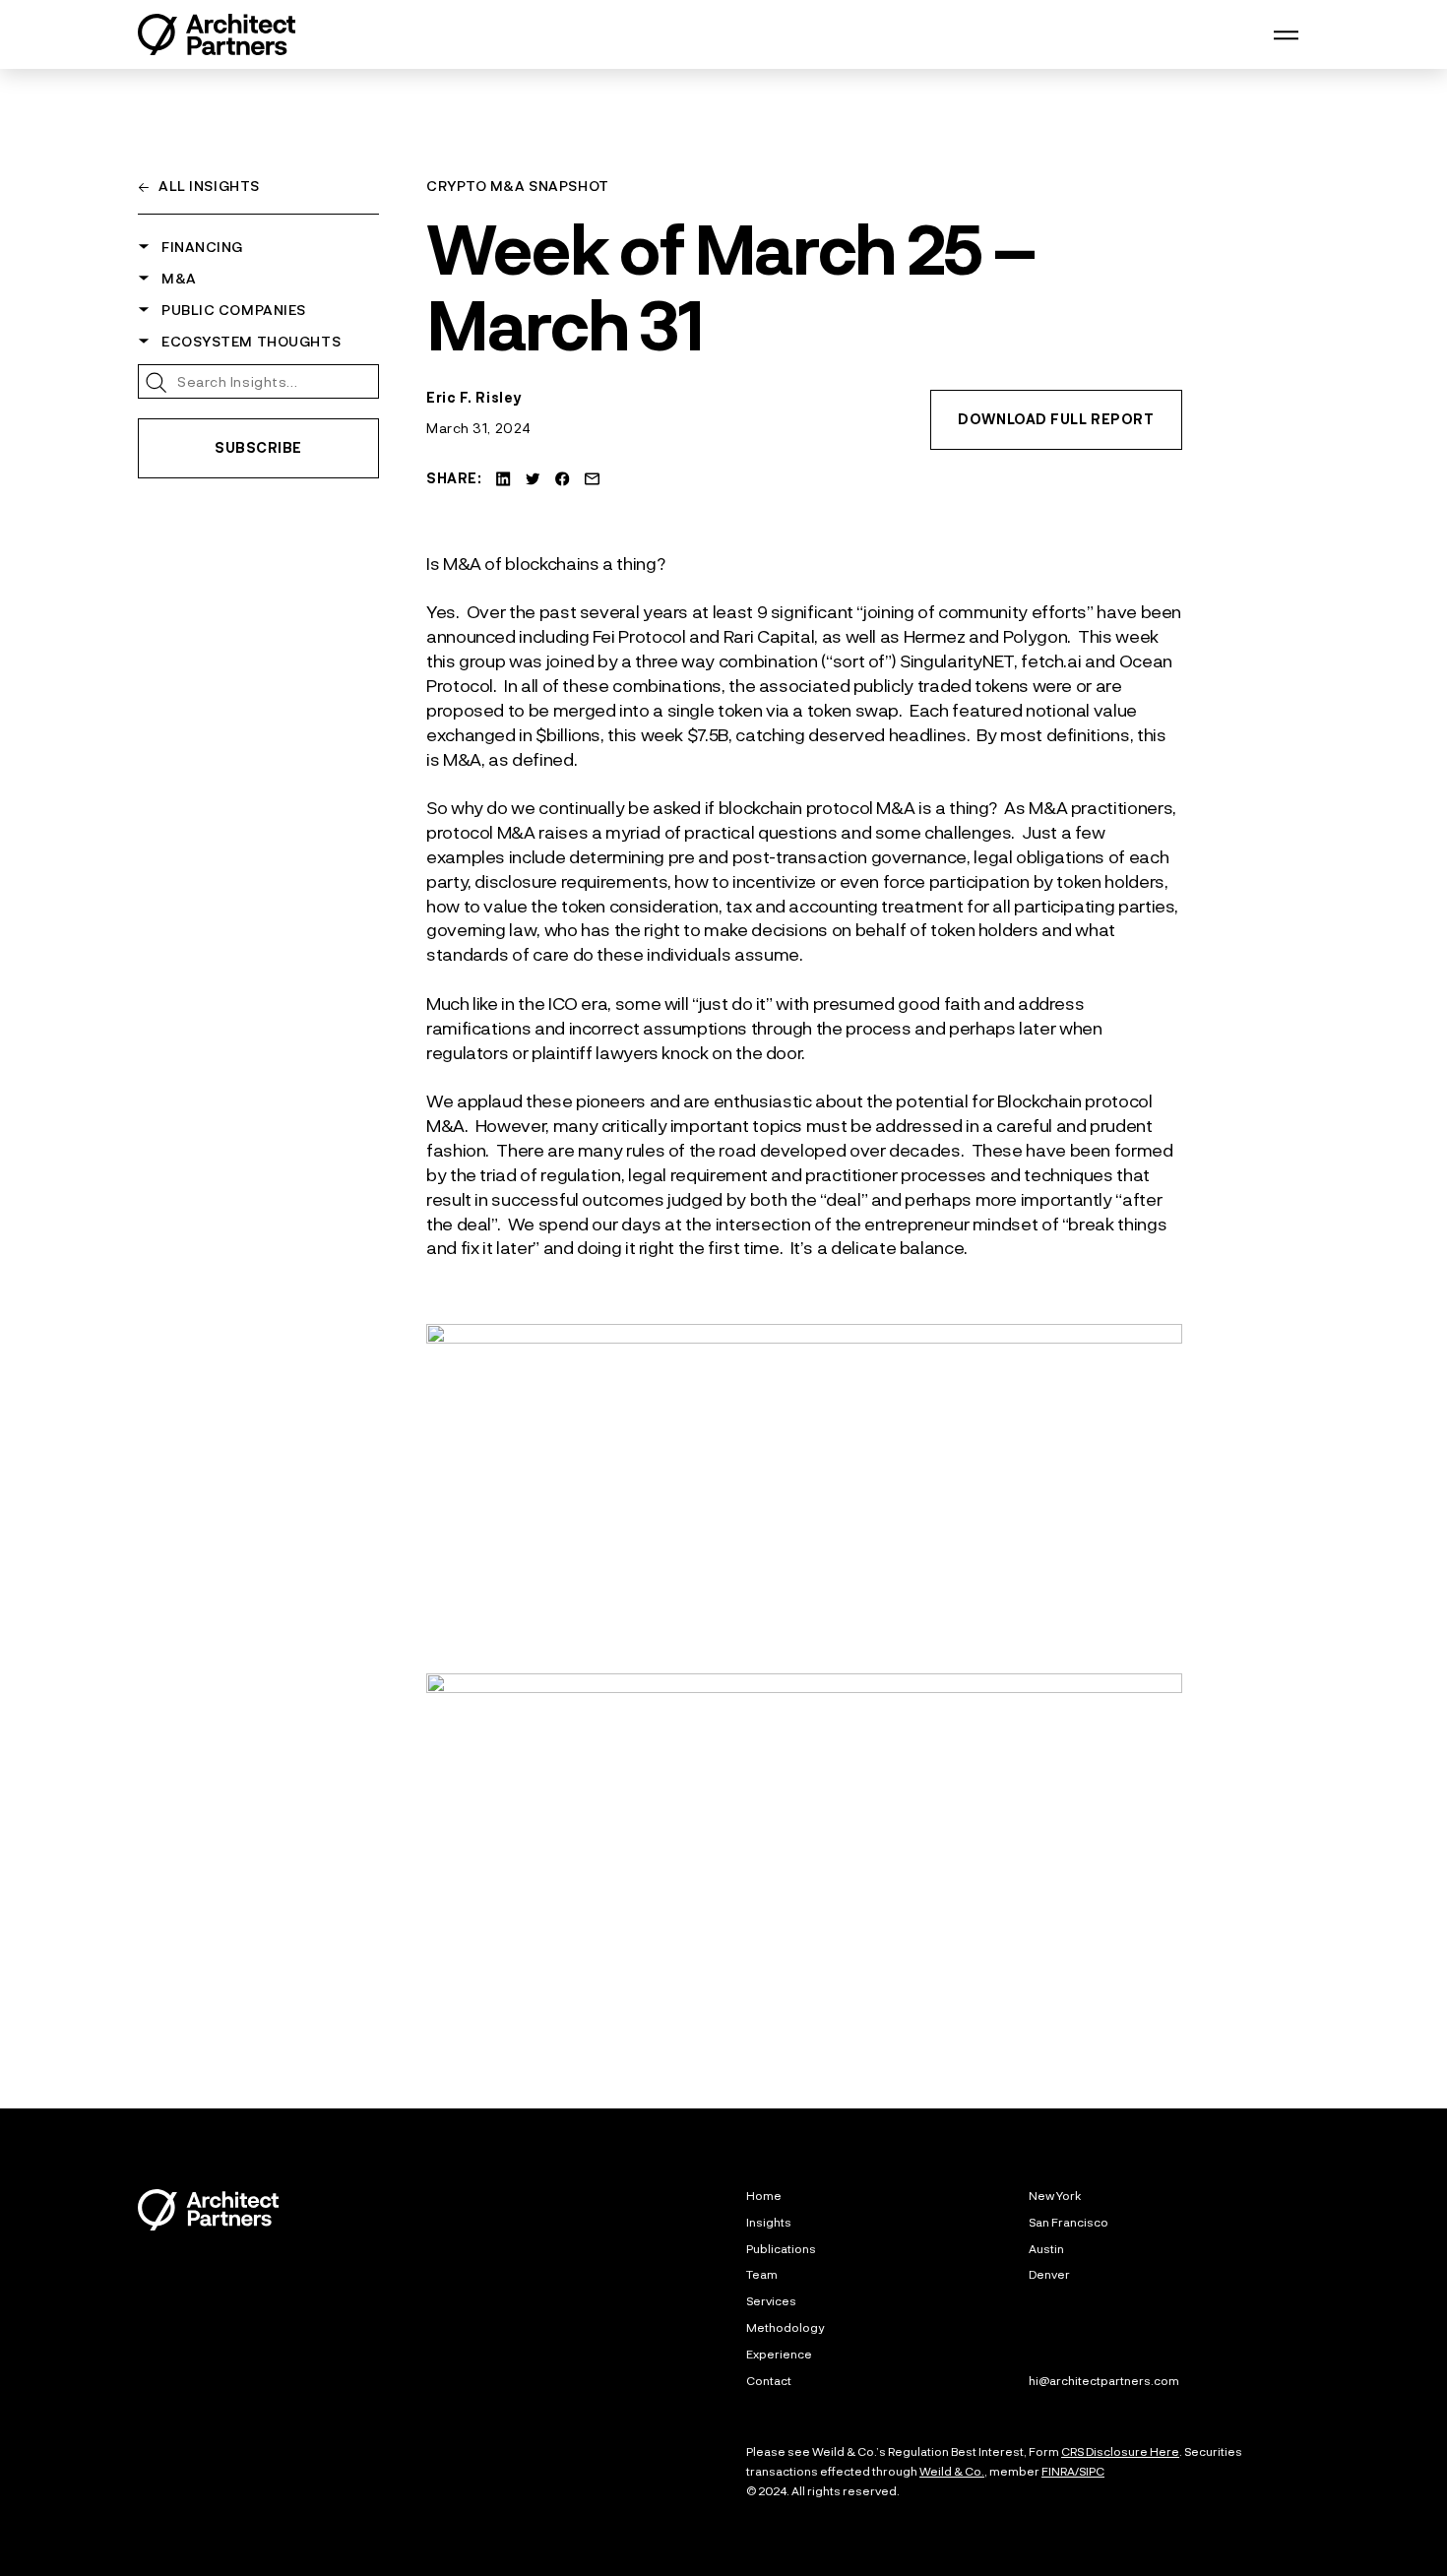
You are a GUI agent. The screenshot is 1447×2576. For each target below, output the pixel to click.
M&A (187, 278)
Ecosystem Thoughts (259, 341)
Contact (769, 2380)
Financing (211, 247)
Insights (769, 2222)
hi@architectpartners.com (1104, 2380)
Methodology (785, 2327)
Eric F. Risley (474, 397)
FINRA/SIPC (1073, 2471)
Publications (781, 2248)
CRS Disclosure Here (1120, 2451)
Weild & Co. (952, 2471)
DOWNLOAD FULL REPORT (1056, 419)
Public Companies (242, 310)
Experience (779, 2354)
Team (762, 2274)
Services (771, 2300)
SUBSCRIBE (258, 447)
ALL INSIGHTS (199, 186)
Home (764, 2195)
